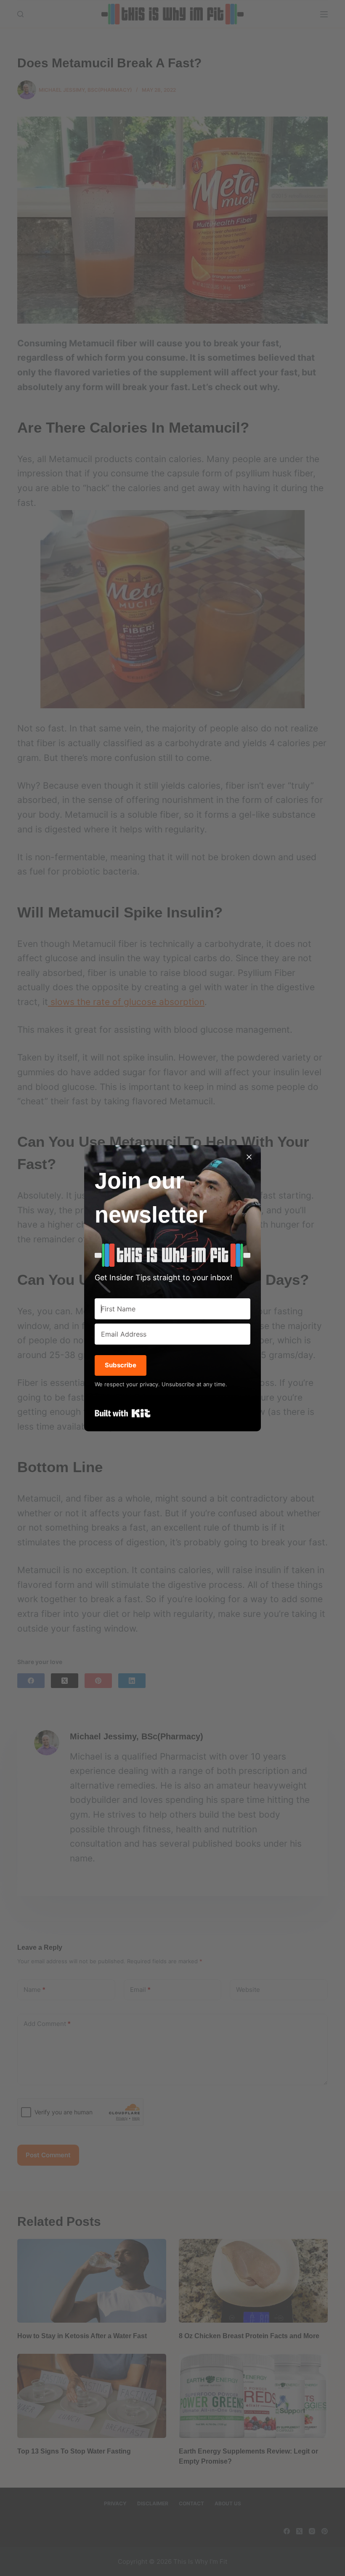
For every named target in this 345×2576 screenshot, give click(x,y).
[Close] (249, 1157)
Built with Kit (123, 1413)
